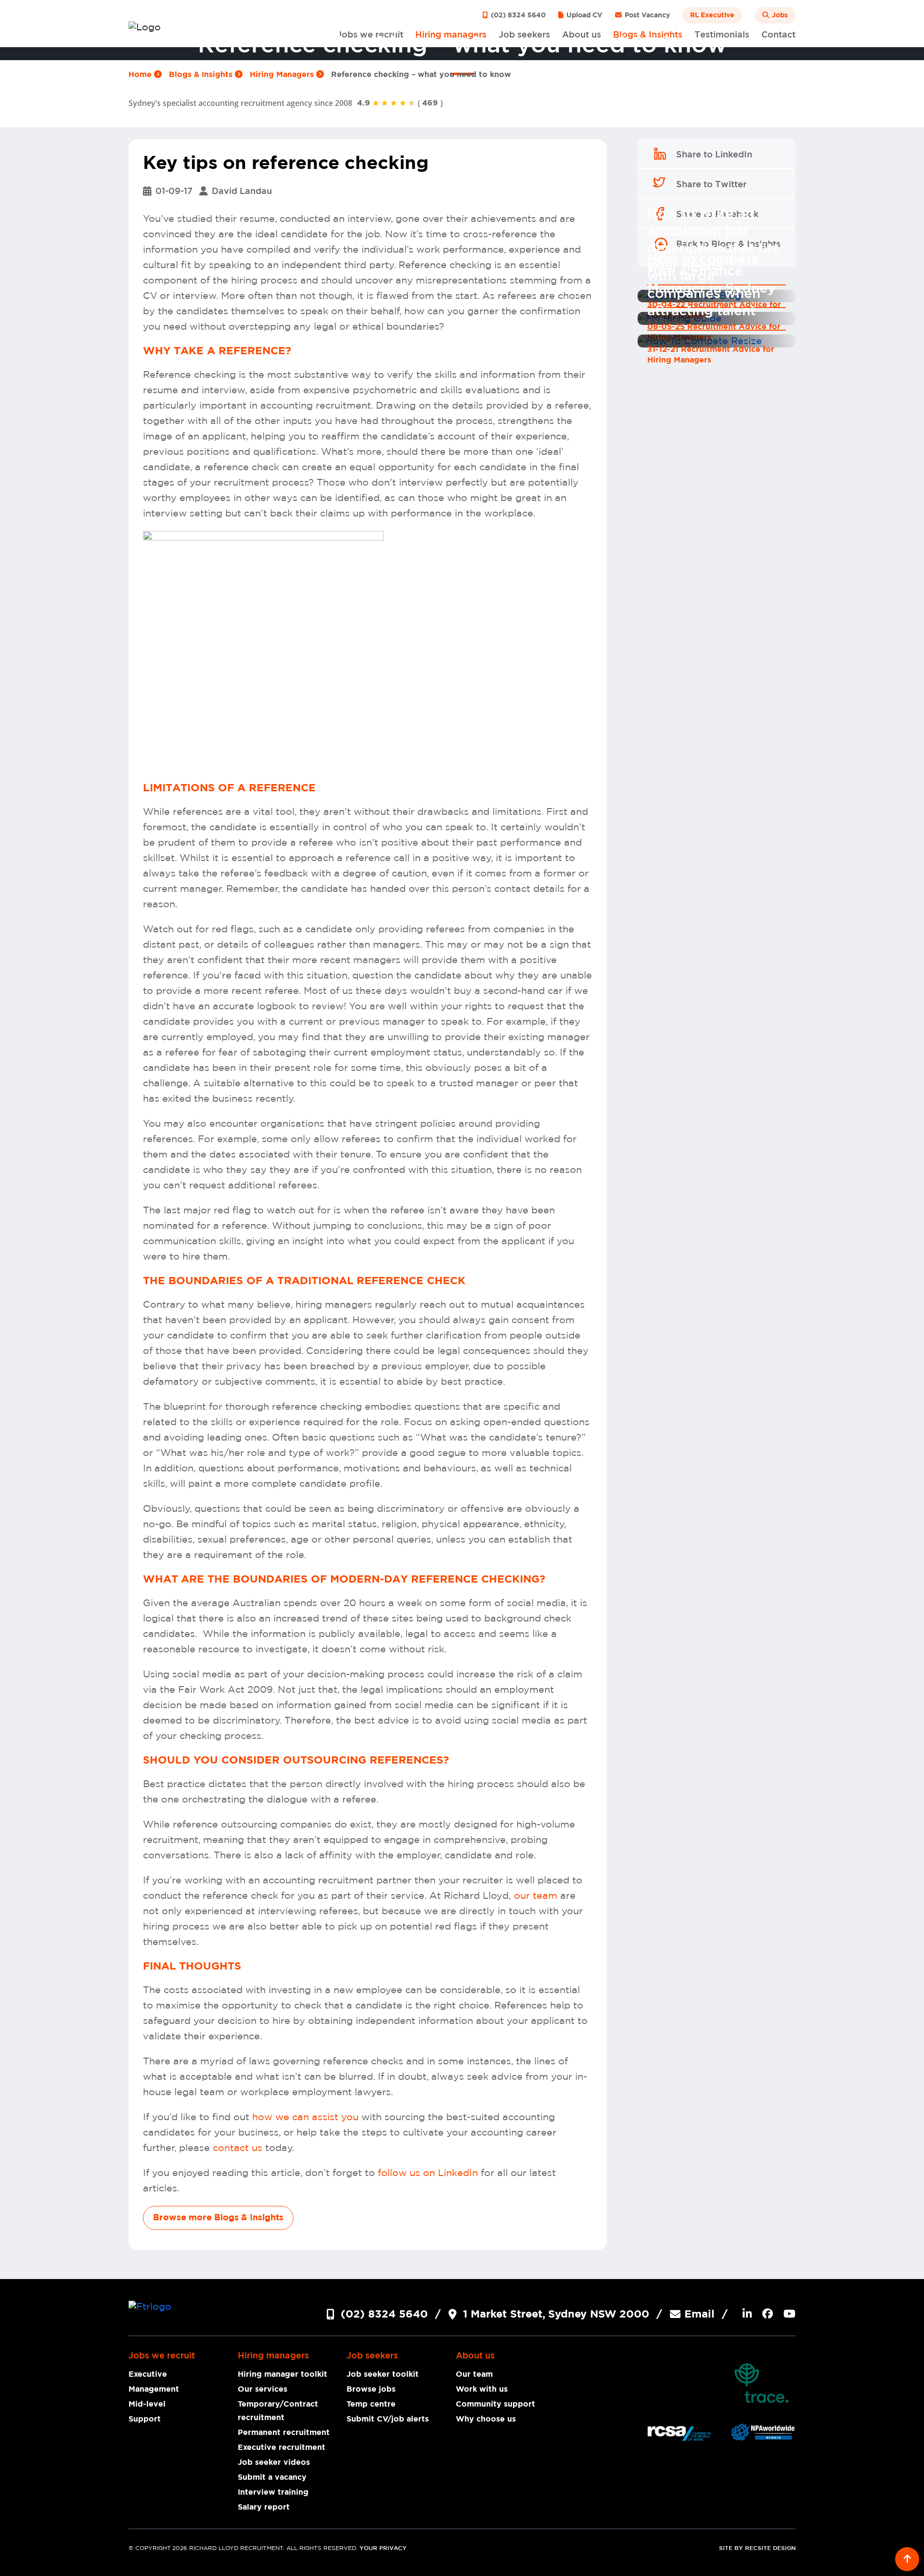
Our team (474, 2374)
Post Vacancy (646, 15)
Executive (148, 2374)
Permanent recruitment (284, 2433)
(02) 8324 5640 (517, 15)
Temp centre (371, 2404)
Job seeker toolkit (383, 2374)
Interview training (273, 2492)
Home (141, 75)
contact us (237, 2148)
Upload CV (584, 15)
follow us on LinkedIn (428, 2173)
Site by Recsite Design (757, 2548)
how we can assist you (305, 2117)
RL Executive (712, 15)
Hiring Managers (283, 75)
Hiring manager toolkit (282, 2374)
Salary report (264, 2507)
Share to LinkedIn (714, 155)
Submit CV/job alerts (388, 2419)
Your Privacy (383, 2548)
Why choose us (486, 2419)
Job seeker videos (274, 2462)
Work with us (482, 2389)
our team (534, 1896)
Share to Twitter (711, 185)
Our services (263, 2389)
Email (699, 2314)
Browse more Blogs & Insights (218, 2218)
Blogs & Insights (202, 75)
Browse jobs (371, 2389)
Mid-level (147, 2404)
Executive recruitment (282, 2447)
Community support (495, 2404)
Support (145, 2419)
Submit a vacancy (272, 2477)
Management (154, 2389)
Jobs (779, 15)
